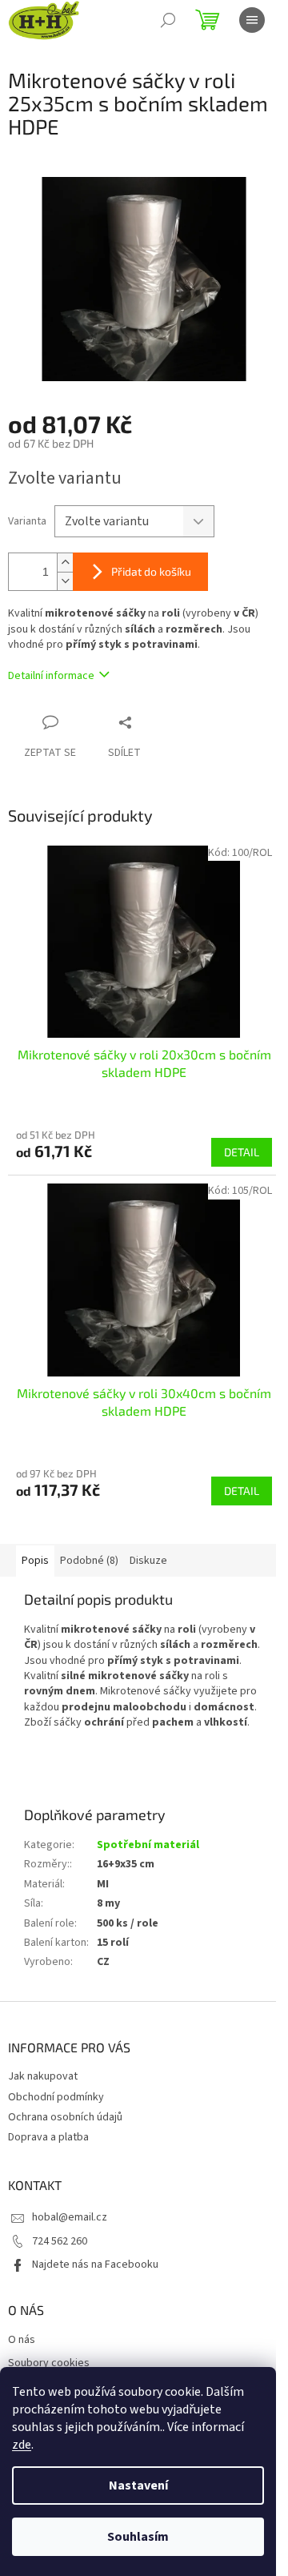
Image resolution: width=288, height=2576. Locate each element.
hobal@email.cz (70, 2217)
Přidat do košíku (151, 571)
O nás (22, 2340)
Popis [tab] (35, 1561)
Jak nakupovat (43, 2076)
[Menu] (252, 20)
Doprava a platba (48, 2137)
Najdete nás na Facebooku (95, 2265)
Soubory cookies (49, 2363)
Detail (242, 1152)
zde (22, 2445)
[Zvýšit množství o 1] (65, 563)
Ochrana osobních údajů (65, 2117)
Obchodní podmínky (56, 2097)
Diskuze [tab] (148, 1561)
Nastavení (138, 2486)
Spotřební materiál (148, 1845)
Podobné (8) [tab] (89, 1561)
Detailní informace (51, 676)
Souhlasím (138, 2537)
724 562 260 (60, 2241)
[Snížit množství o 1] (65, 581)
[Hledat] (168, 20)
